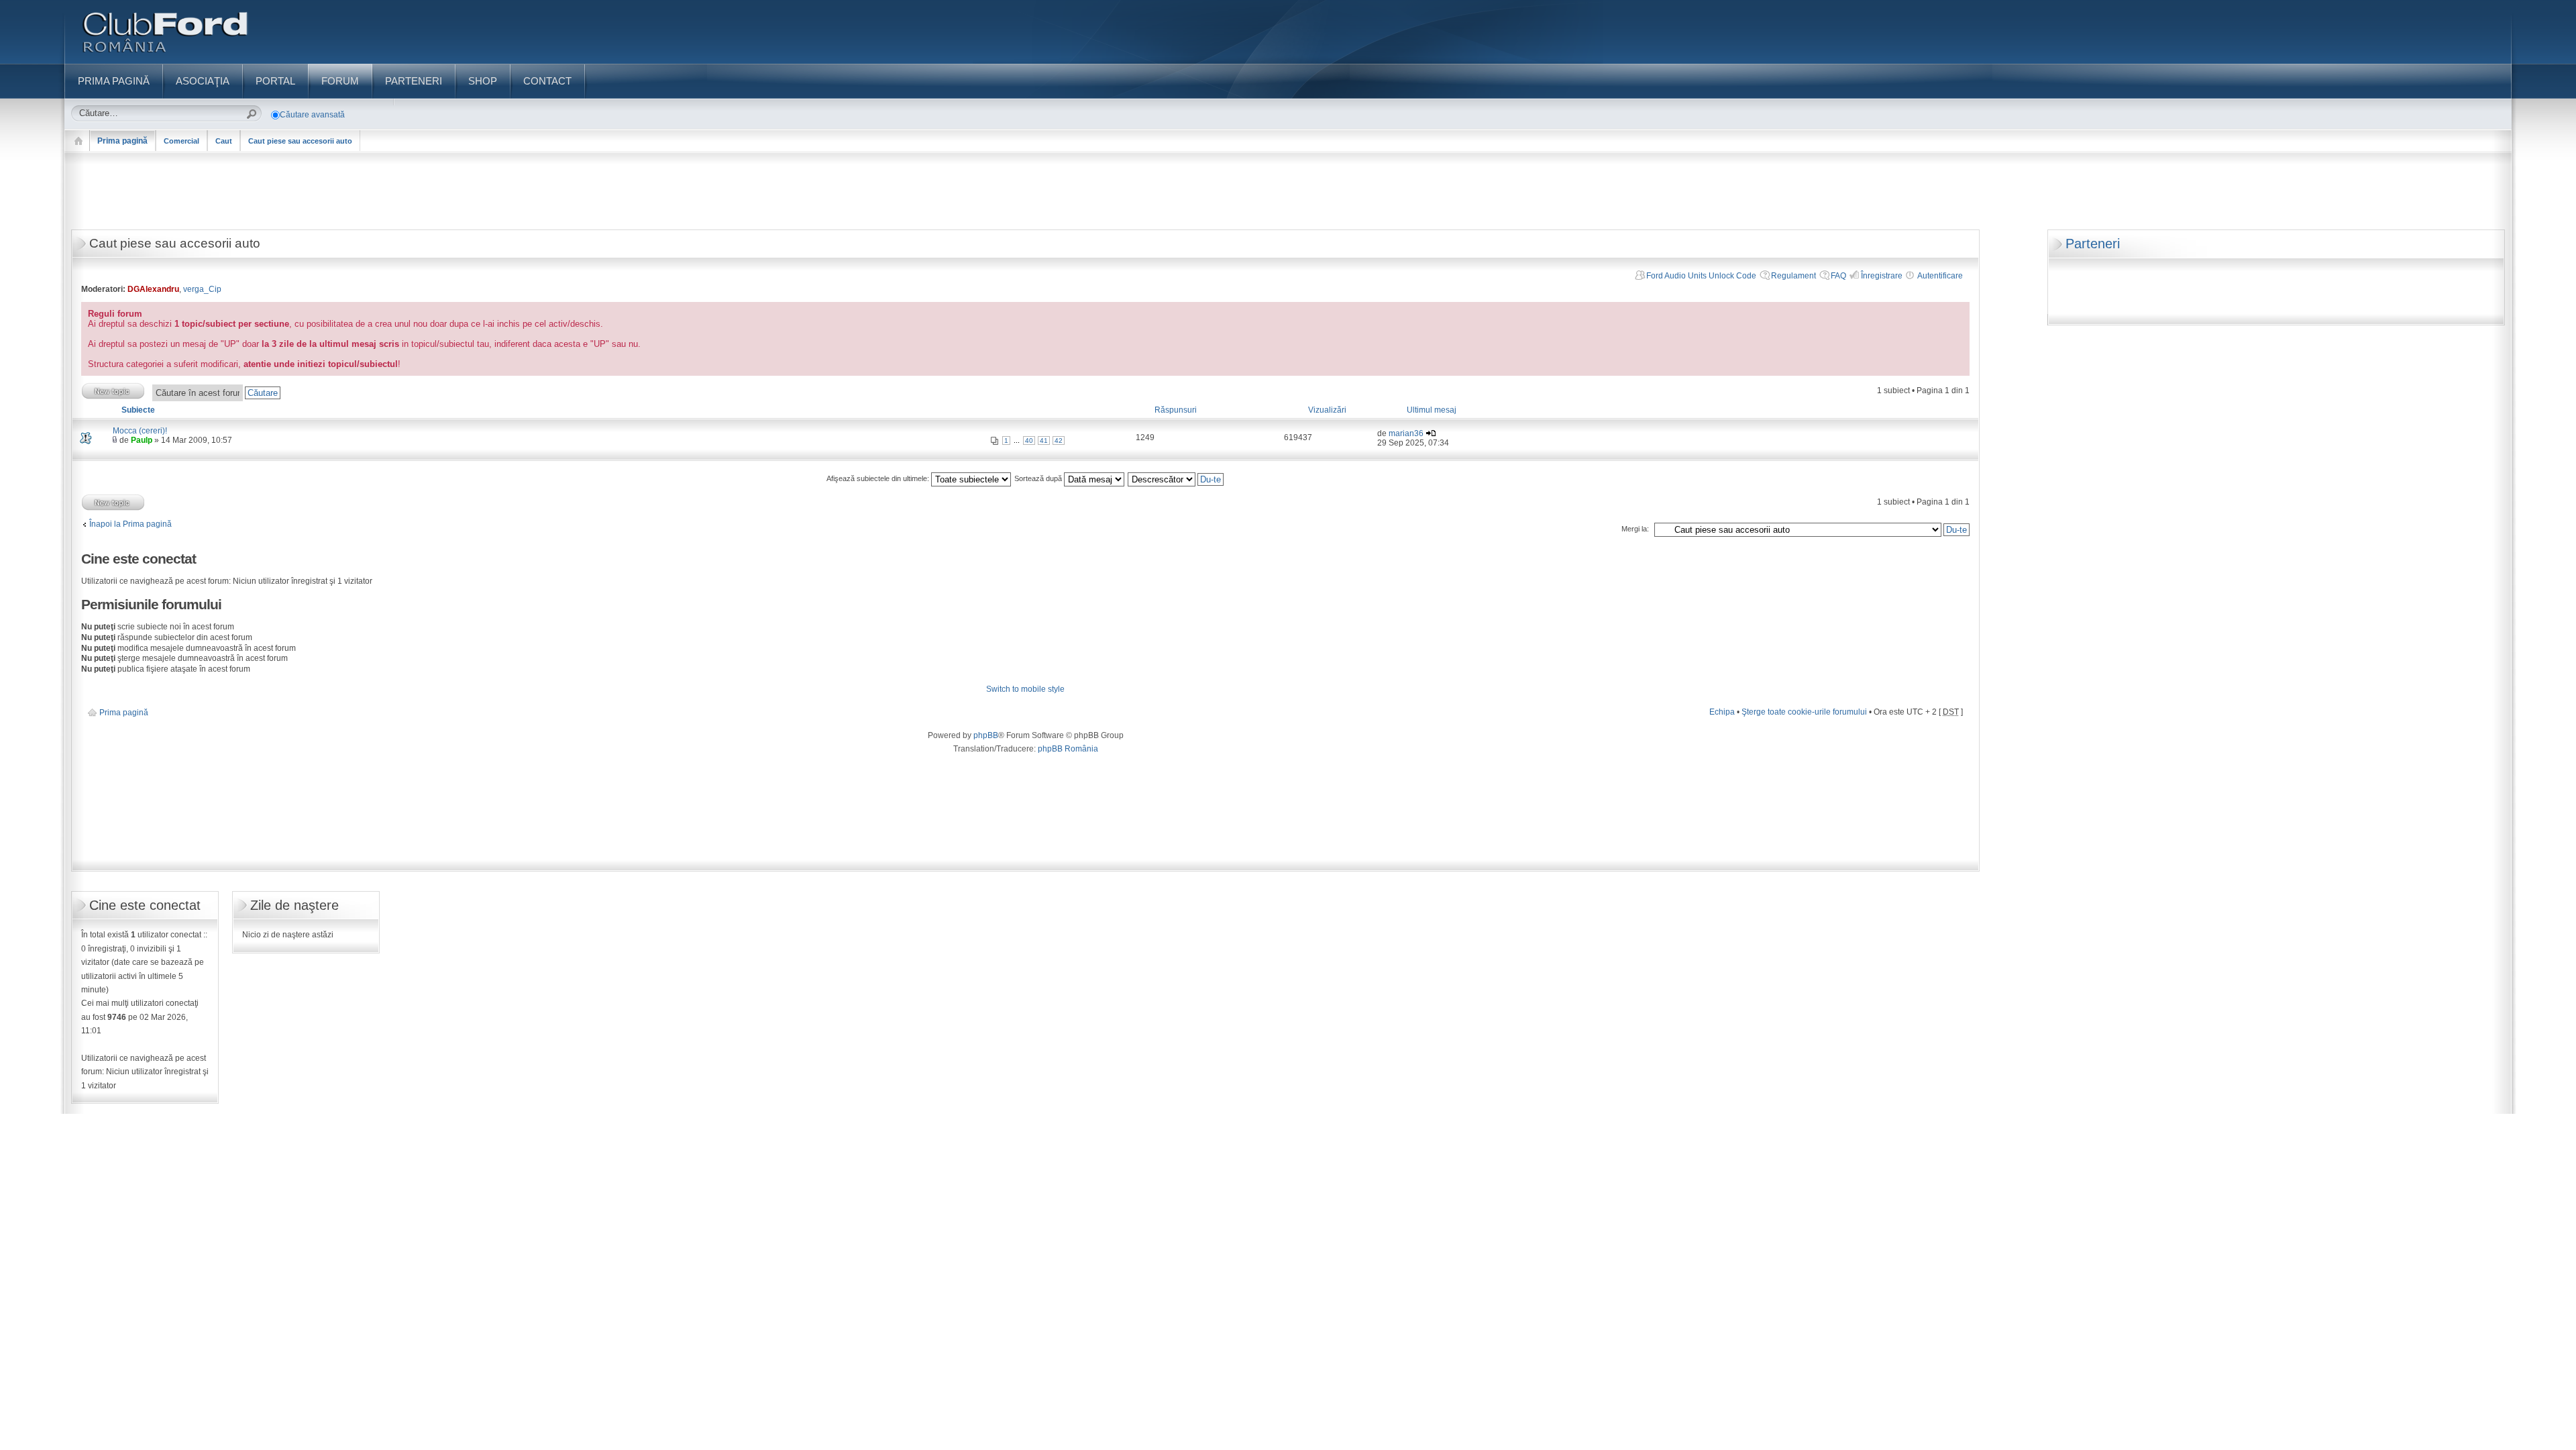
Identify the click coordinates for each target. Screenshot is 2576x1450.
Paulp (142, 440)
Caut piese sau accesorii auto (300, 141)
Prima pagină (122, 141)
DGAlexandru (153, 289)
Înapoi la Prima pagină (130, 524)
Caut (224, 141)
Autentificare (1940, 276)
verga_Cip (202, 289)
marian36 (1406, 433)
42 (1059, 441)
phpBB (986, 735)
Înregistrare (1882, 276)
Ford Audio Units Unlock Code (1701, 276)
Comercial (181, 141)
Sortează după (1039, 478)
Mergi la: (1635, 529)
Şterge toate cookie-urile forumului (1804, 712)
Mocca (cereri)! (140, 431)
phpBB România (1068, 749)
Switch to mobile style (1025, 689)
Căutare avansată (312, 115)
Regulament (1793, 276)
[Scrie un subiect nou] (113, 391)
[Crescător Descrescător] (1176, 478)
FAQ (1838, 276)
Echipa (1722, 712)
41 (1044, 441)
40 (1029, 441)
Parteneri (2093, 244)
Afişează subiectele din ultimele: (879, 478)
